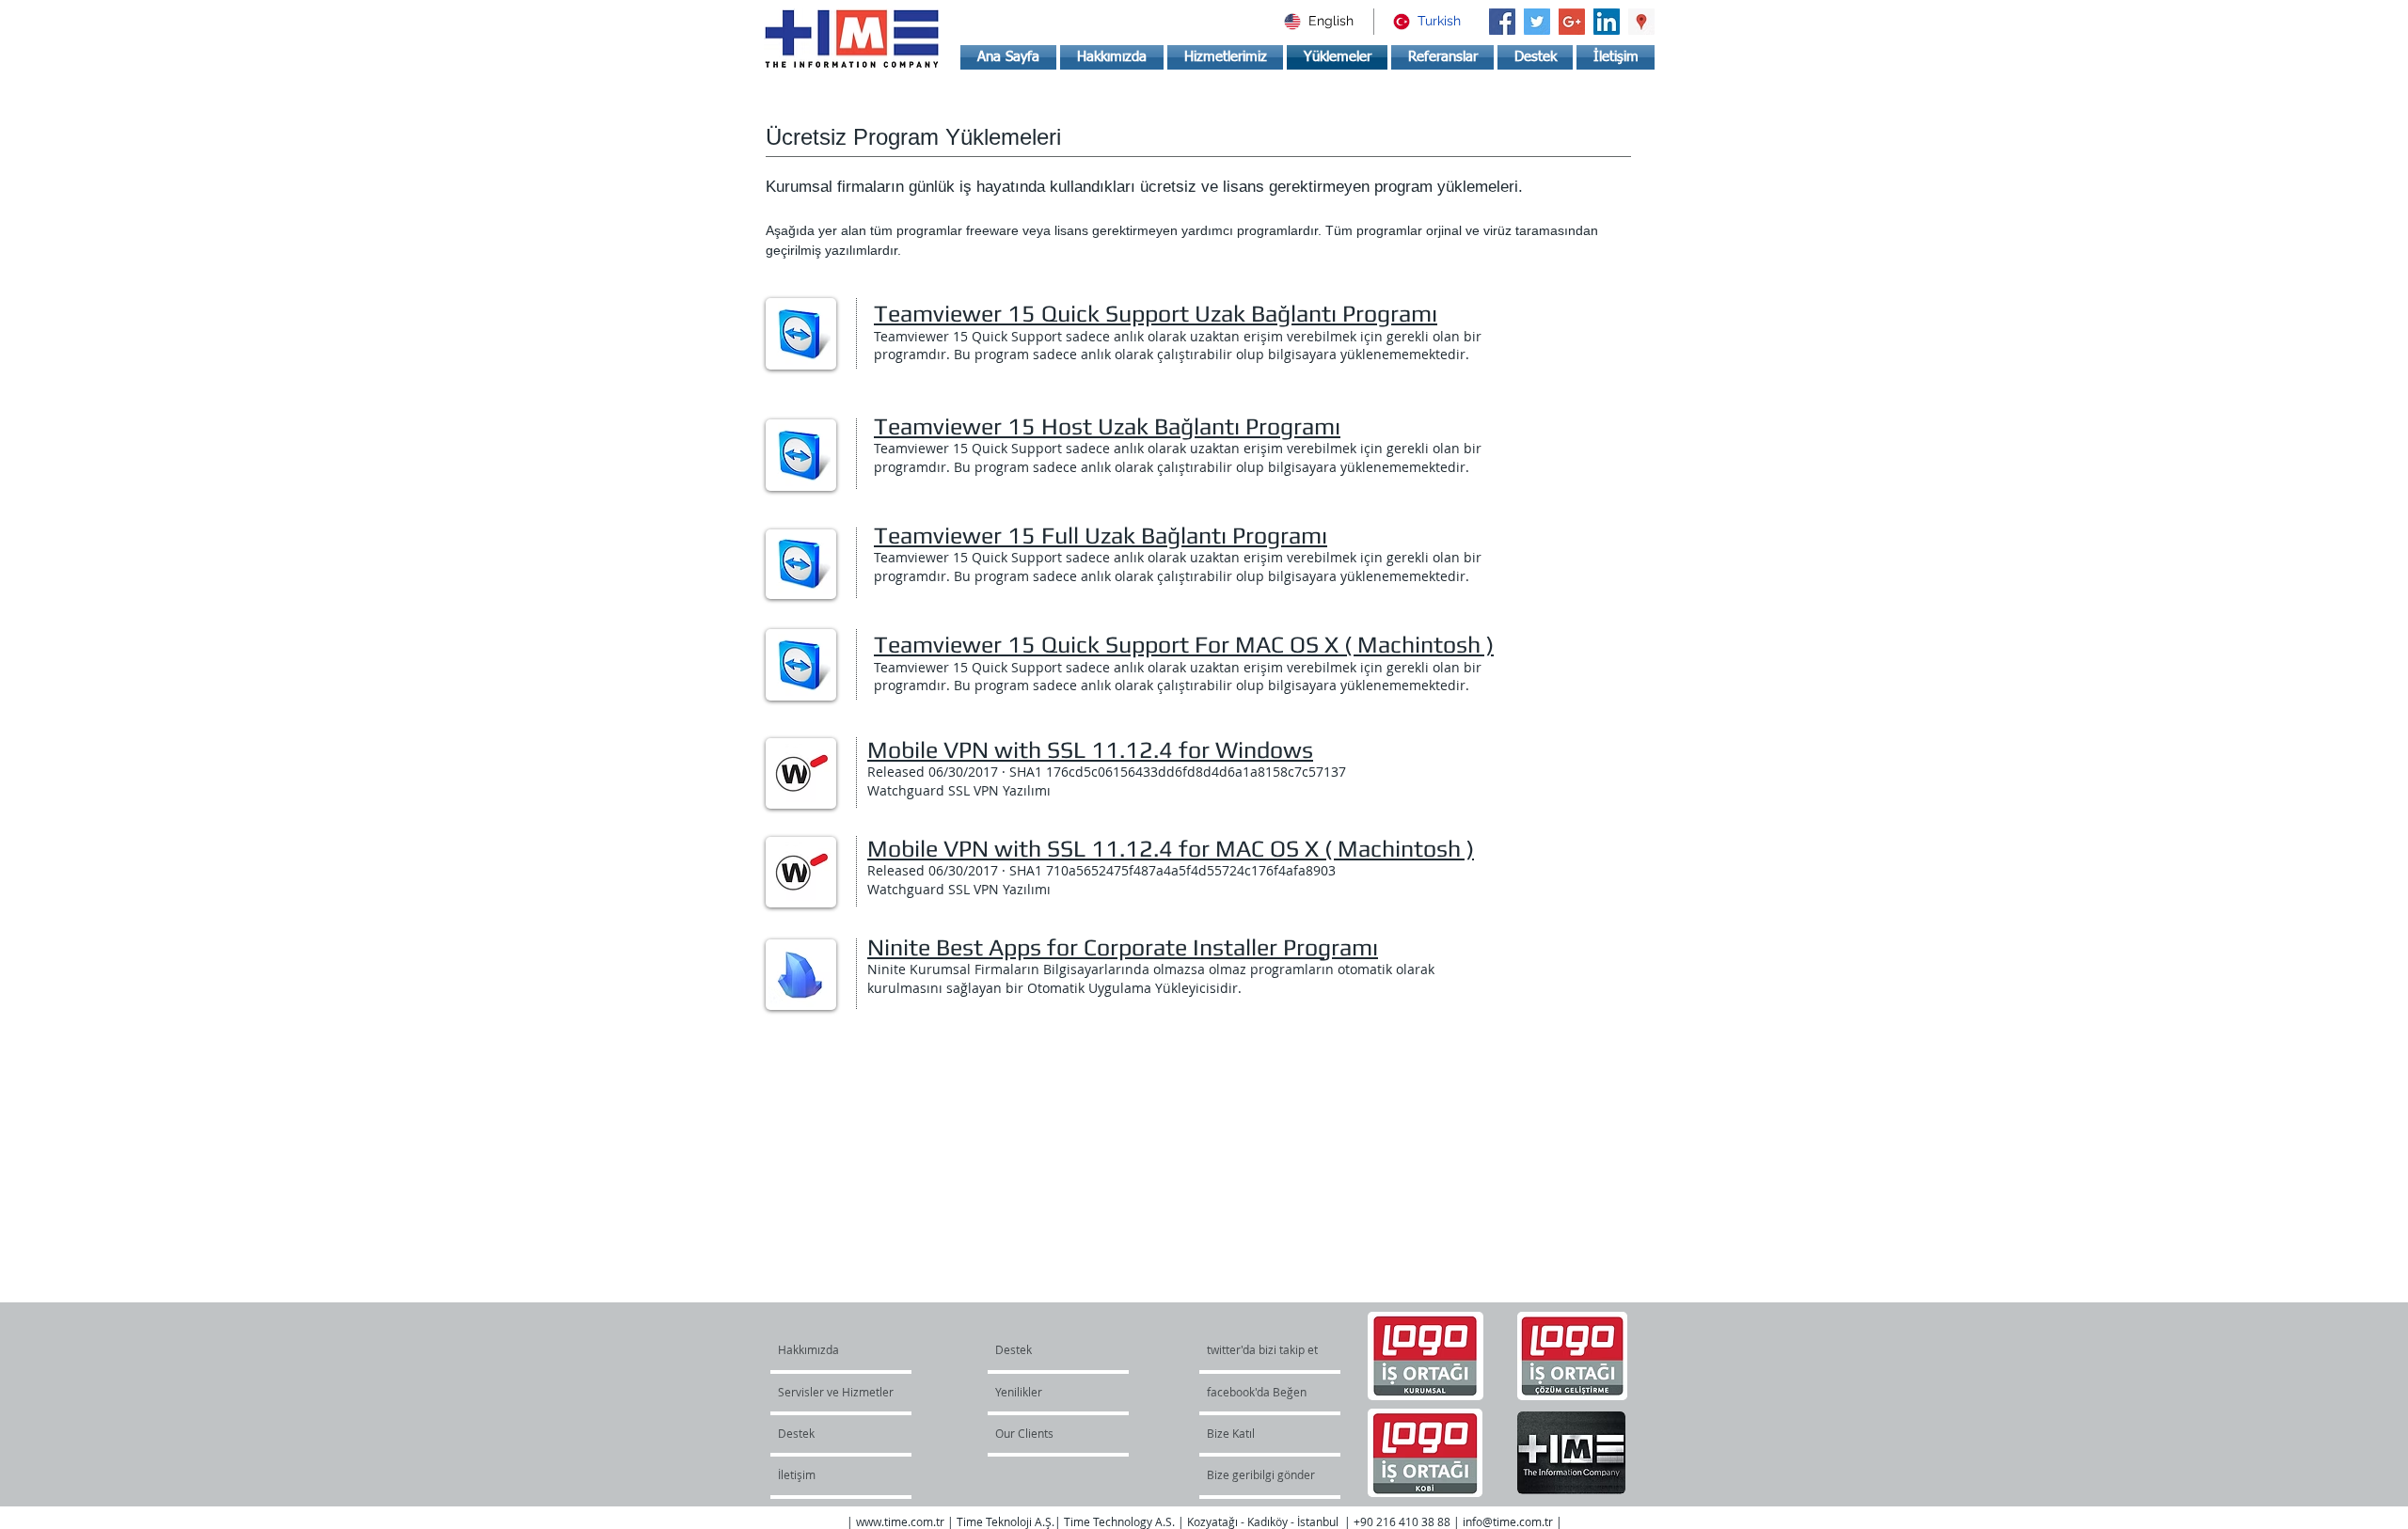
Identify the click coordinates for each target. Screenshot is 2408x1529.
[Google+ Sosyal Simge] (1572, 22)
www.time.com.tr (900, 1521)
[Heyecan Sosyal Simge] (1537, 22)
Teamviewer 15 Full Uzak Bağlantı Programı (1101, 536)
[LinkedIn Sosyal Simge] (1607, 22)
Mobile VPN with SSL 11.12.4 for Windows (1090, 750)
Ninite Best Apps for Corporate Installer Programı (1123, 947)
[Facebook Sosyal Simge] (1502, 22)
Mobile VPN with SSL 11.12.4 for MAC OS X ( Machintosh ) (1171, 849)
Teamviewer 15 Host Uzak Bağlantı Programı (1107, 426)
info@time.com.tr (1508, 1521)
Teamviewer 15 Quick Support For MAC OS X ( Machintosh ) (1184, 645)
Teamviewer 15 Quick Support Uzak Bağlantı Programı (1156, 314)
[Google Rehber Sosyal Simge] (1641, 22)
